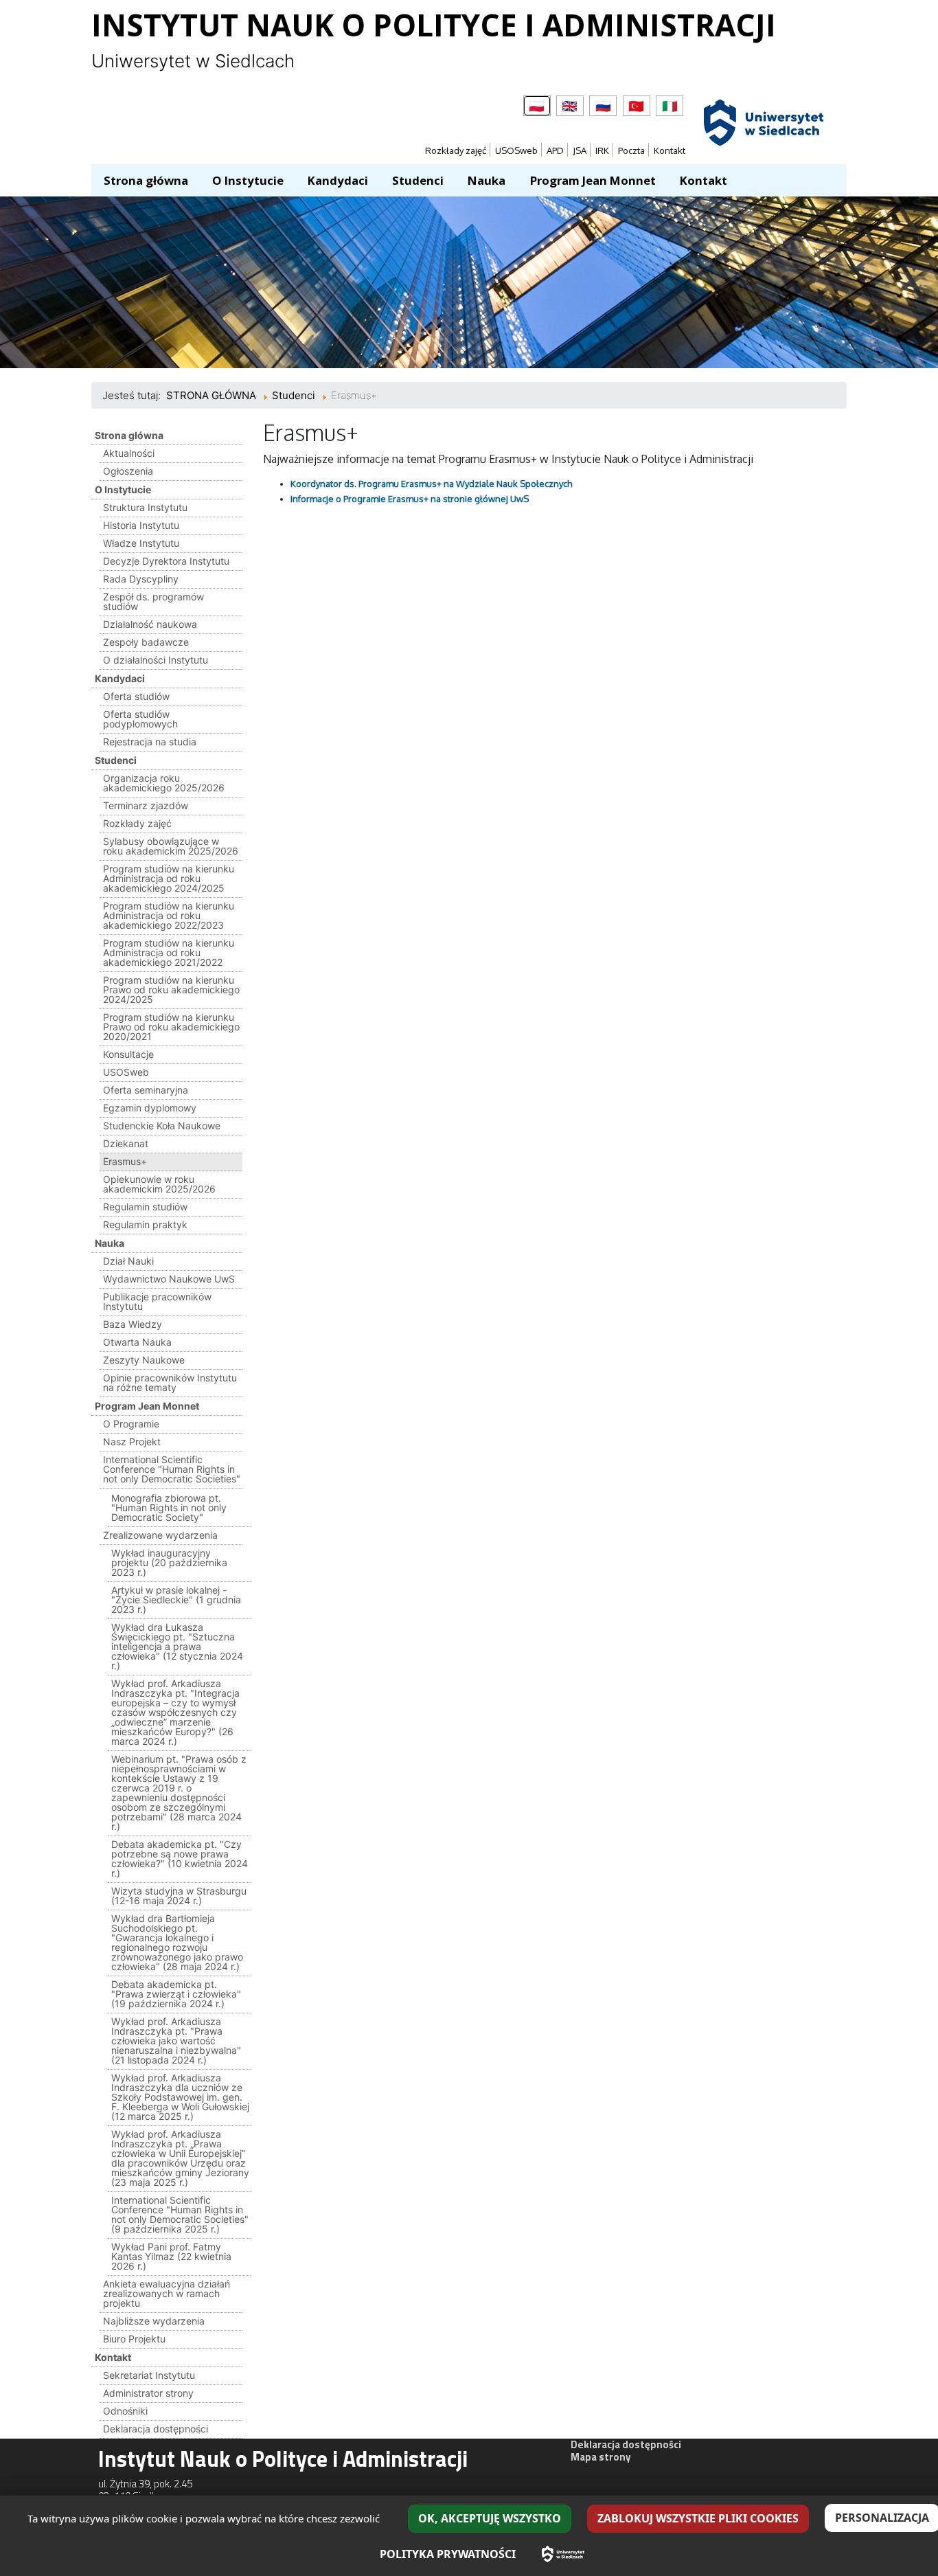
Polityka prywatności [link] (448, 2554)
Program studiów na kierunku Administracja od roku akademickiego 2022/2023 (169, 915)
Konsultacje (128, 1054)
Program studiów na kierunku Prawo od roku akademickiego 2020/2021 (171, 1027)
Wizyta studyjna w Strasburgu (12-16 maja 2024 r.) (179, 1896)
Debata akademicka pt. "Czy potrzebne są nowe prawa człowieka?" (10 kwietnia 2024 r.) (180, 1858)
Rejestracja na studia (150, 742)
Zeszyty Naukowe (144, 1360)
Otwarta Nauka (137, 1342)
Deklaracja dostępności (156, 2429)
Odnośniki (125, 2411)
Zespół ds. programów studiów (153, 601)
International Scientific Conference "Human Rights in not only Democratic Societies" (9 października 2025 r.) (180, 2214)
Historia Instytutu (141, 525)
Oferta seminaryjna (146, 1090)
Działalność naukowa (150, 624)
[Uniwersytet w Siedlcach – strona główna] (563, 2554)
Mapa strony (601, 2457)
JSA (580, 150)
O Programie (131, 1424)
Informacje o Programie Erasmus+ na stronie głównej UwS (410, 499)
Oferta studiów (136, 696)
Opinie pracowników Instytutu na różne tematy (170, 1382)
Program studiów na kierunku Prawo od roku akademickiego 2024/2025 (171, 990)
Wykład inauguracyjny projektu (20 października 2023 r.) (169, 1562)
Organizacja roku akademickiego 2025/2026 (164, 783)
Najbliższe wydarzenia (154, 2321)
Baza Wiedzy (133, 1324)
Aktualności (129, 453)
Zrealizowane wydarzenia (160, 1535)
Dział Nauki (128, 1261)
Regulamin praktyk (145, 1224)
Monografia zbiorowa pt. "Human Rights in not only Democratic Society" (169, 1507)
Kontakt (670, 150)
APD (555, 150)
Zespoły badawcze (146, 642)
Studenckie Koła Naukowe (162, 1126)
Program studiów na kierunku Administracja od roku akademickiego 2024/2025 (169, 878)
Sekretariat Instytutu (149, 2375)
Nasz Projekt (132, 1442)
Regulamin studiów (145, 1207)
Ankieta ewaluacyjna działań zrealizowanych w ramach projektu (167, 2293)
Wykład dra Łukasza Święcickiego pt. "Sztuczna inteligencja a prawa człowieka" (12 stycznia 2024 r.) (177, 1646)
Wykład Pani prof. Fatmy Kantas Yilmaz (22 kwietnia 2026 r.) (171, 2256)
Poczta (631, 150)
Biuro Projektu (134, 2339)
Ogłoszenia (128, 471)
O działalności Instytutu (156, 660)
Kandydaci (120, 678)
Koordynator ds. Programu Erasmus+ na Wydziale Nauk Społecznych (431, 484)
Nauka (110, 1243)
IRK (602, 150)
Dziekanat (126, 1143)
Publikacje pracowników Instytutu (157, 1301)
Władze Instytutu (141, 543)
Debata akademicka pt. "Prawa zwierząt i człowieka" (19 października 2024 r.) (176, 1994)
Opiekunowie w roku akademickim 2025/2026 (159, 1184)
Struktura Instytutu (145, 507)
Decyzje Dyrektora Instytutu (166, 561)
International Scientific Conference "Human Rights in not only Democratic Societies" (172, 1469)
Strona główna (129, 435)
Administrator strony (148, 2393)
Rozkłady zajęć (456, 150)
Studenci (116, 760)
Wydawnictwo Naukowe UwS (169, 1279)
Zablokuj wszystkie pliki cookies (698, 2518)
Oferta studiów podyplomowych (140, 719)
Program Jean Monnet (147, 1406)
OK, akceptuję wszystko (490, 2518)
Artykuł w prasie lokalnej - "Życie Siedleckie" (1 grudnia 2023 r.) (176, 1600)
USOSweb (516, 150)
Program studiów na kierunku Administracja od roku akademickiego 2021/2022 (169, 952)
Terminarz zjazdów (146, 805)
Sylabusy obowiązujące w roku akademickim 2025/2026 (171, 846)
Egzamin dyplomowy (150, 1108)
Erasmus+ (125, 1161)
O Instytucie (123, 489)
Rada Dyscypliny (141, 579)
